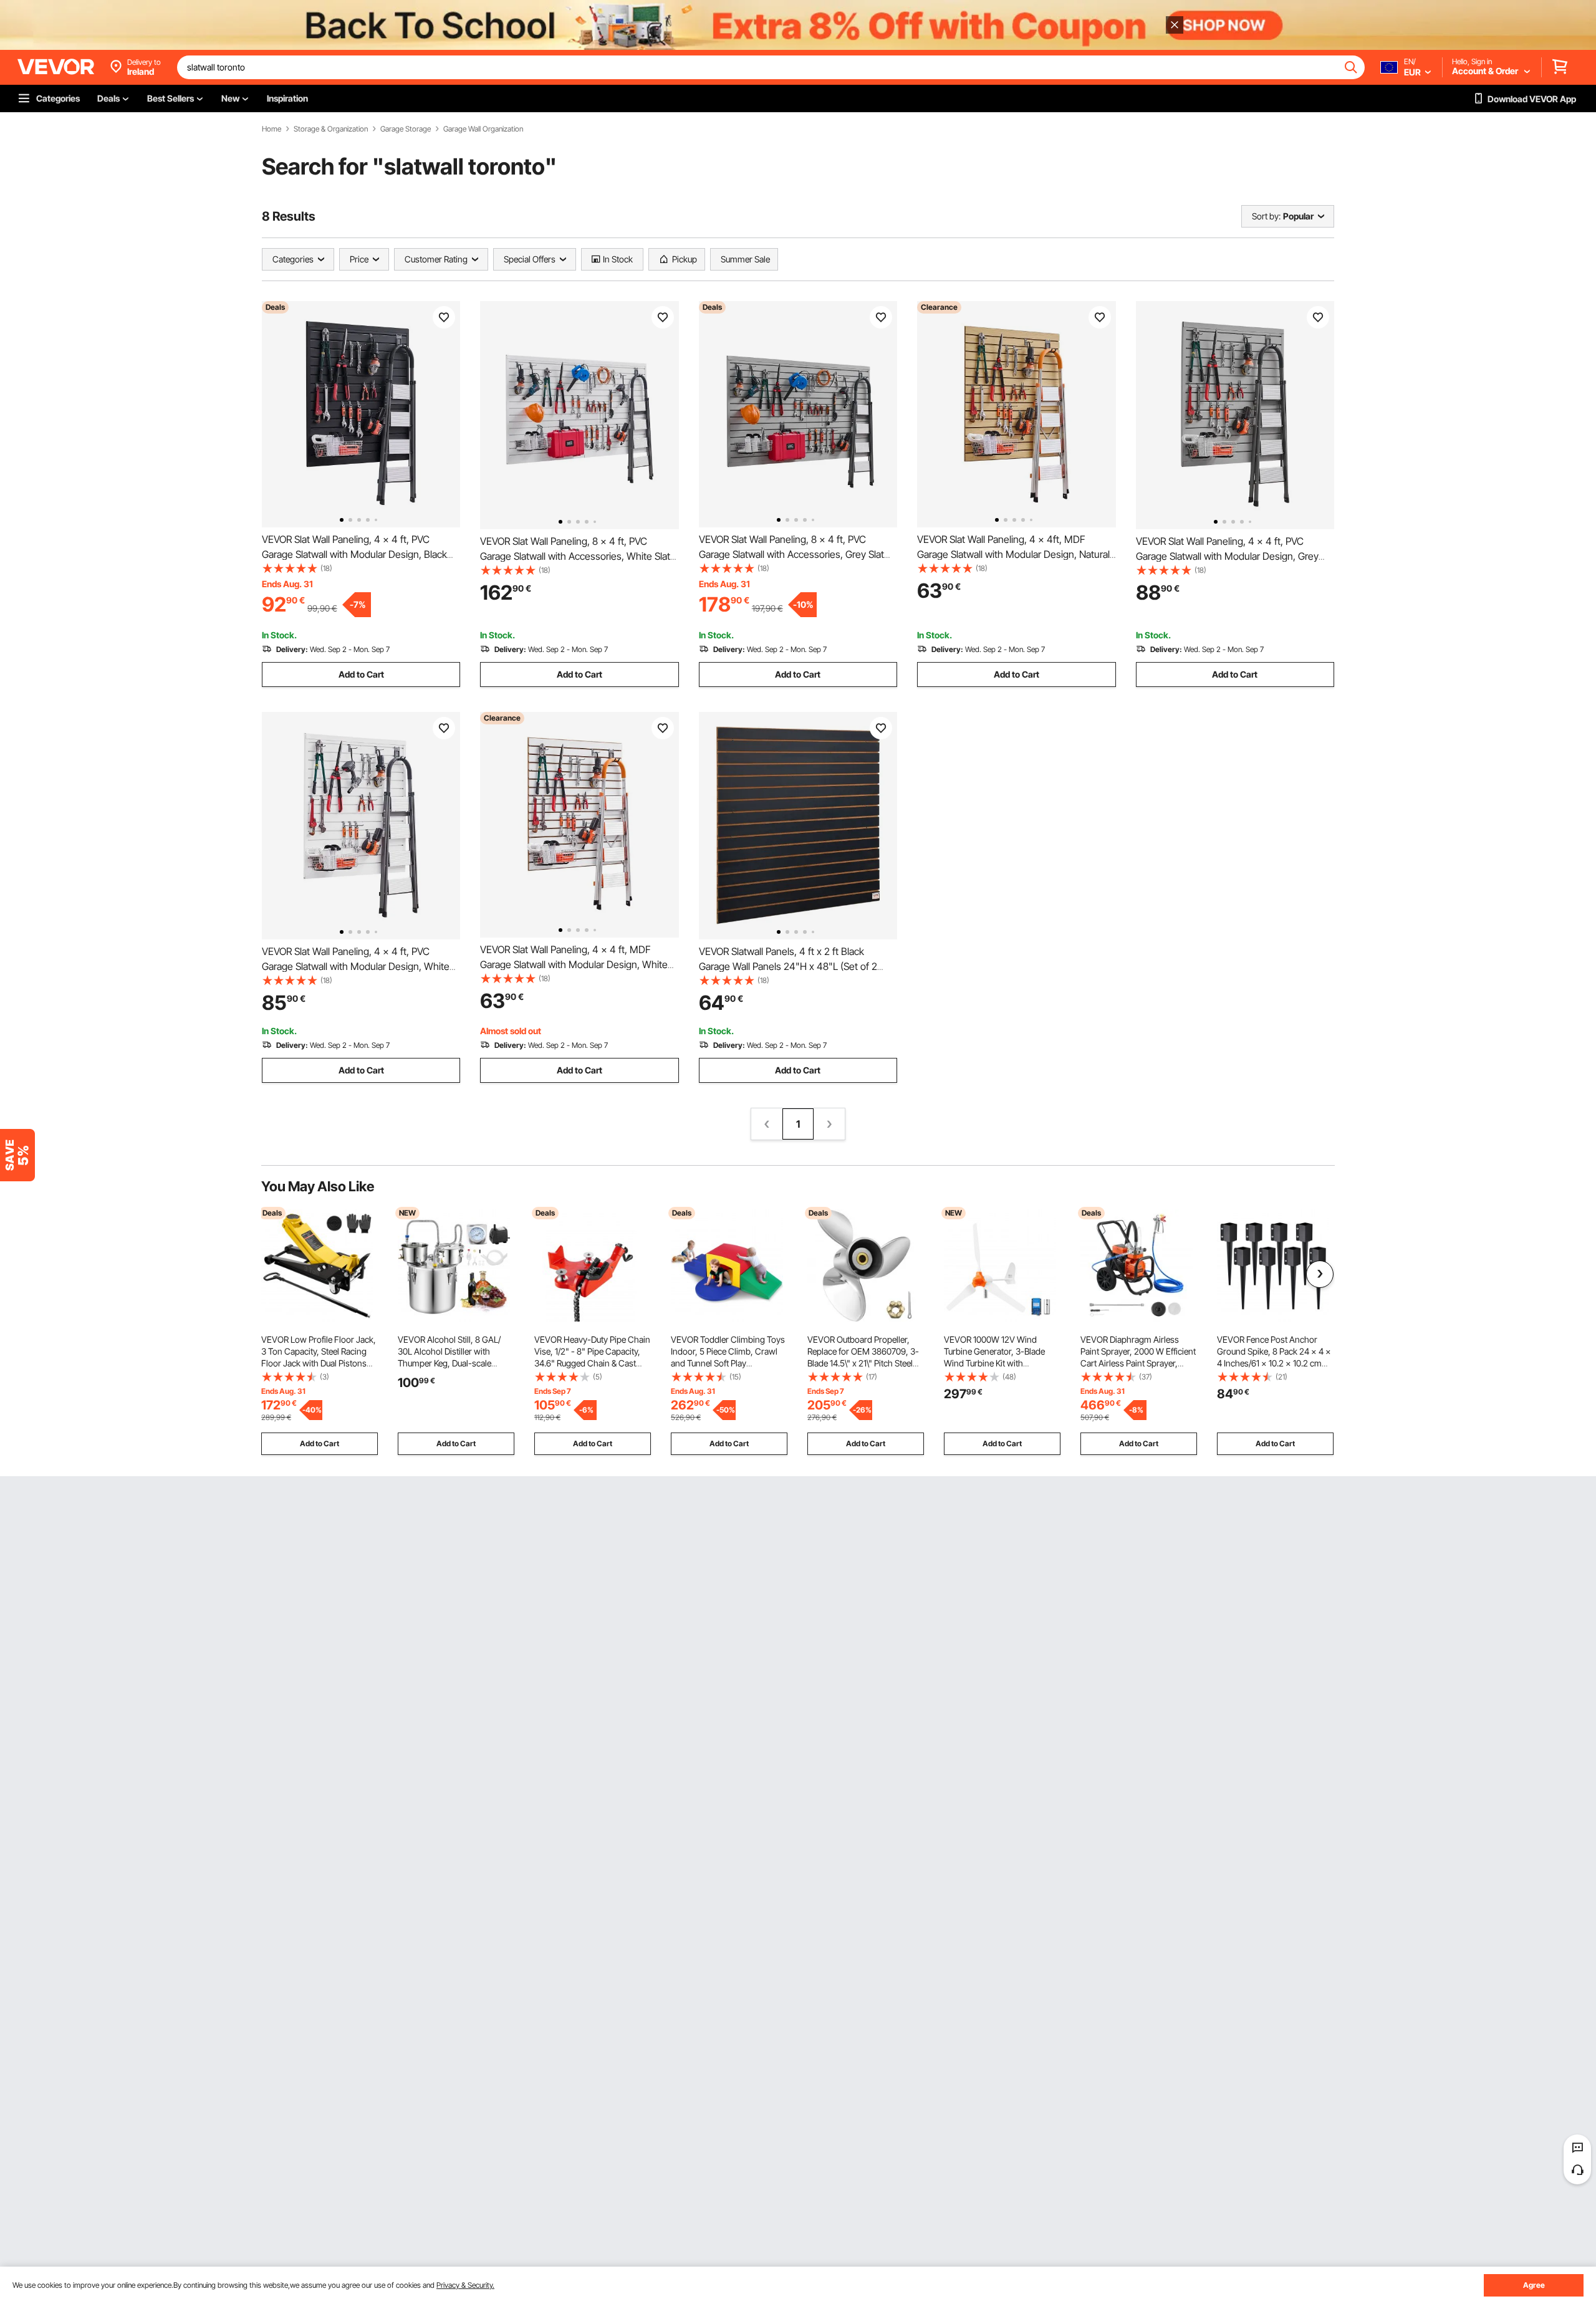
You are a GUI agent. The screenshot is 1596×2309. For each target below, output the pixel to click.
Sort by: (1266, 216)
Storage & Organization (331, 129)
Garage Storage (406, 129)
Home (272, 129)
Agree (1534, 2285)
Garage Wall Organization (483, 129)
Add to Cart (361, 674)
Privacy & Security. (465, 2285)
